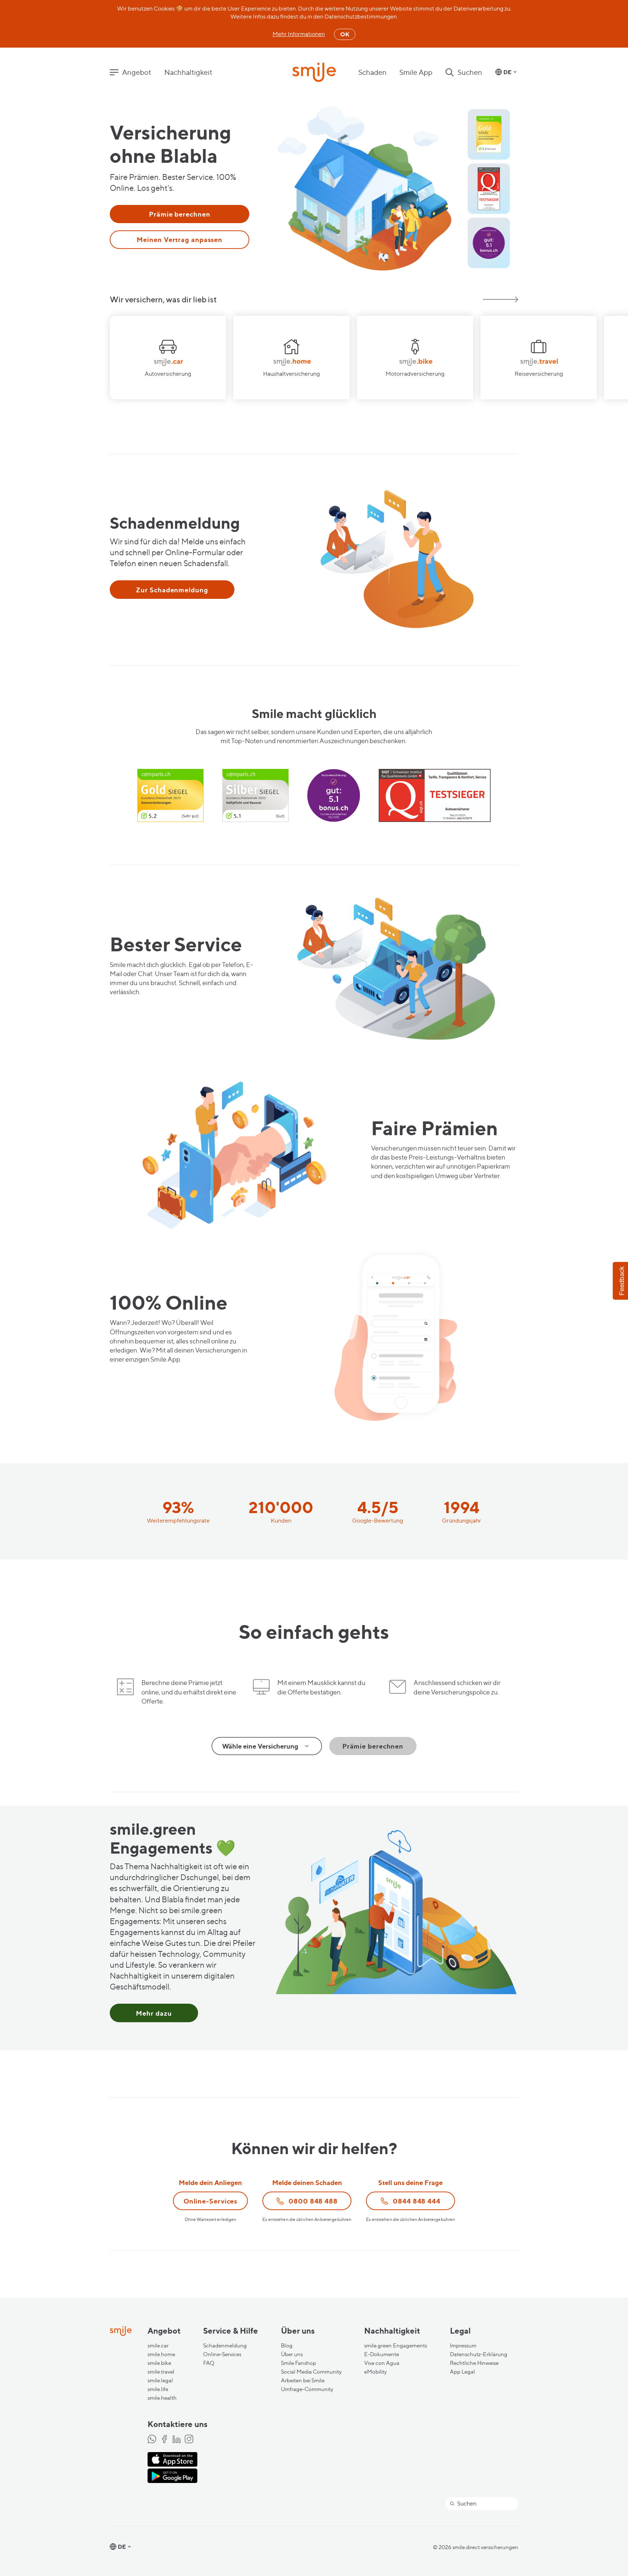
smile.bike (159, 2363)
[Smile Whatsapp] (152, 2440)
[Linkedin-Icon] (177, 2440)
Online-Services (222, 2354)
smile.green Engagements (396, 2346)
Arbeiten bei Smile (303, 2381)
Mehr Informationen (299, 34)
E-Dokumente (382, 2354)
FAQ (209, 2363)
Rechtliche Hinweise (474, 2363)
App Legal (462, 2372)
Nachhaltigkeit (188, 72)
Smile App (416, 72)
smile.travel (161, 2372)
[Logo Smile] (314, 73)
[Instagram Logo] (189, 2440)
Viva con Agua (382, 2363)
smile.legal (160, 2381)
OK (345, 34)
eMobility (375, 2372)
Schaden (373, 72)
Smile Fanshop (299, 2363)
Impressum (463, 2346)
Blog (287, 2346)
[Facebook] (164, 2440)
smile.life (158, 2389)
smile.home (161, 2354)
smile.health (162, 2398)
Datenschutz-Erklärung (479, 2354)
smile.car (158, 2346)
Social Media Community (311, 2372)
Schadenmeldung (225, 2346)
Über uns (292, 2354)
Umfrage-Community (307, 2389)
